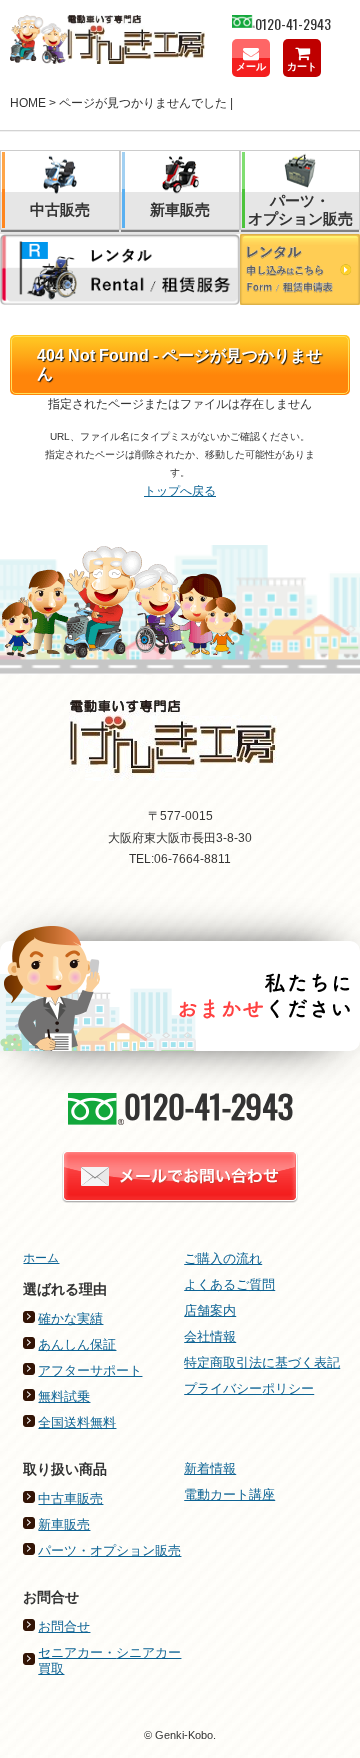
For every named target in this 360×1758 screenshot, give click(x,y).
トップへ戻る (180, 491)
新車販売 (64, 1524)
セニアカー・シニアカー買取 (109, 1660)
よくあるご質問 (229, 1284)
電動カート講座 (229, 1494)
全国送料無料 (77, 1422)
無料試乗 (64, 1396)
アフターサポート (90, 1370)
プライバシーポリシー (249, 1388)
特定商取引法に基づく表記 (262, 1362)
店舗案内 (210, 1310)
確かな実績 (70, 1318)
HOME (28, 103)
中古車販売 (70, 1498)
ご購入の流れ (223, 1258)
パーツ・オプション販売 (109, 1550)
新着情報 (210, 1468)
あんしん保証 (77, 1344)
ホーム (41, 1258)
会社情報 (210, 1336)
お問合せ (64, 1626)
